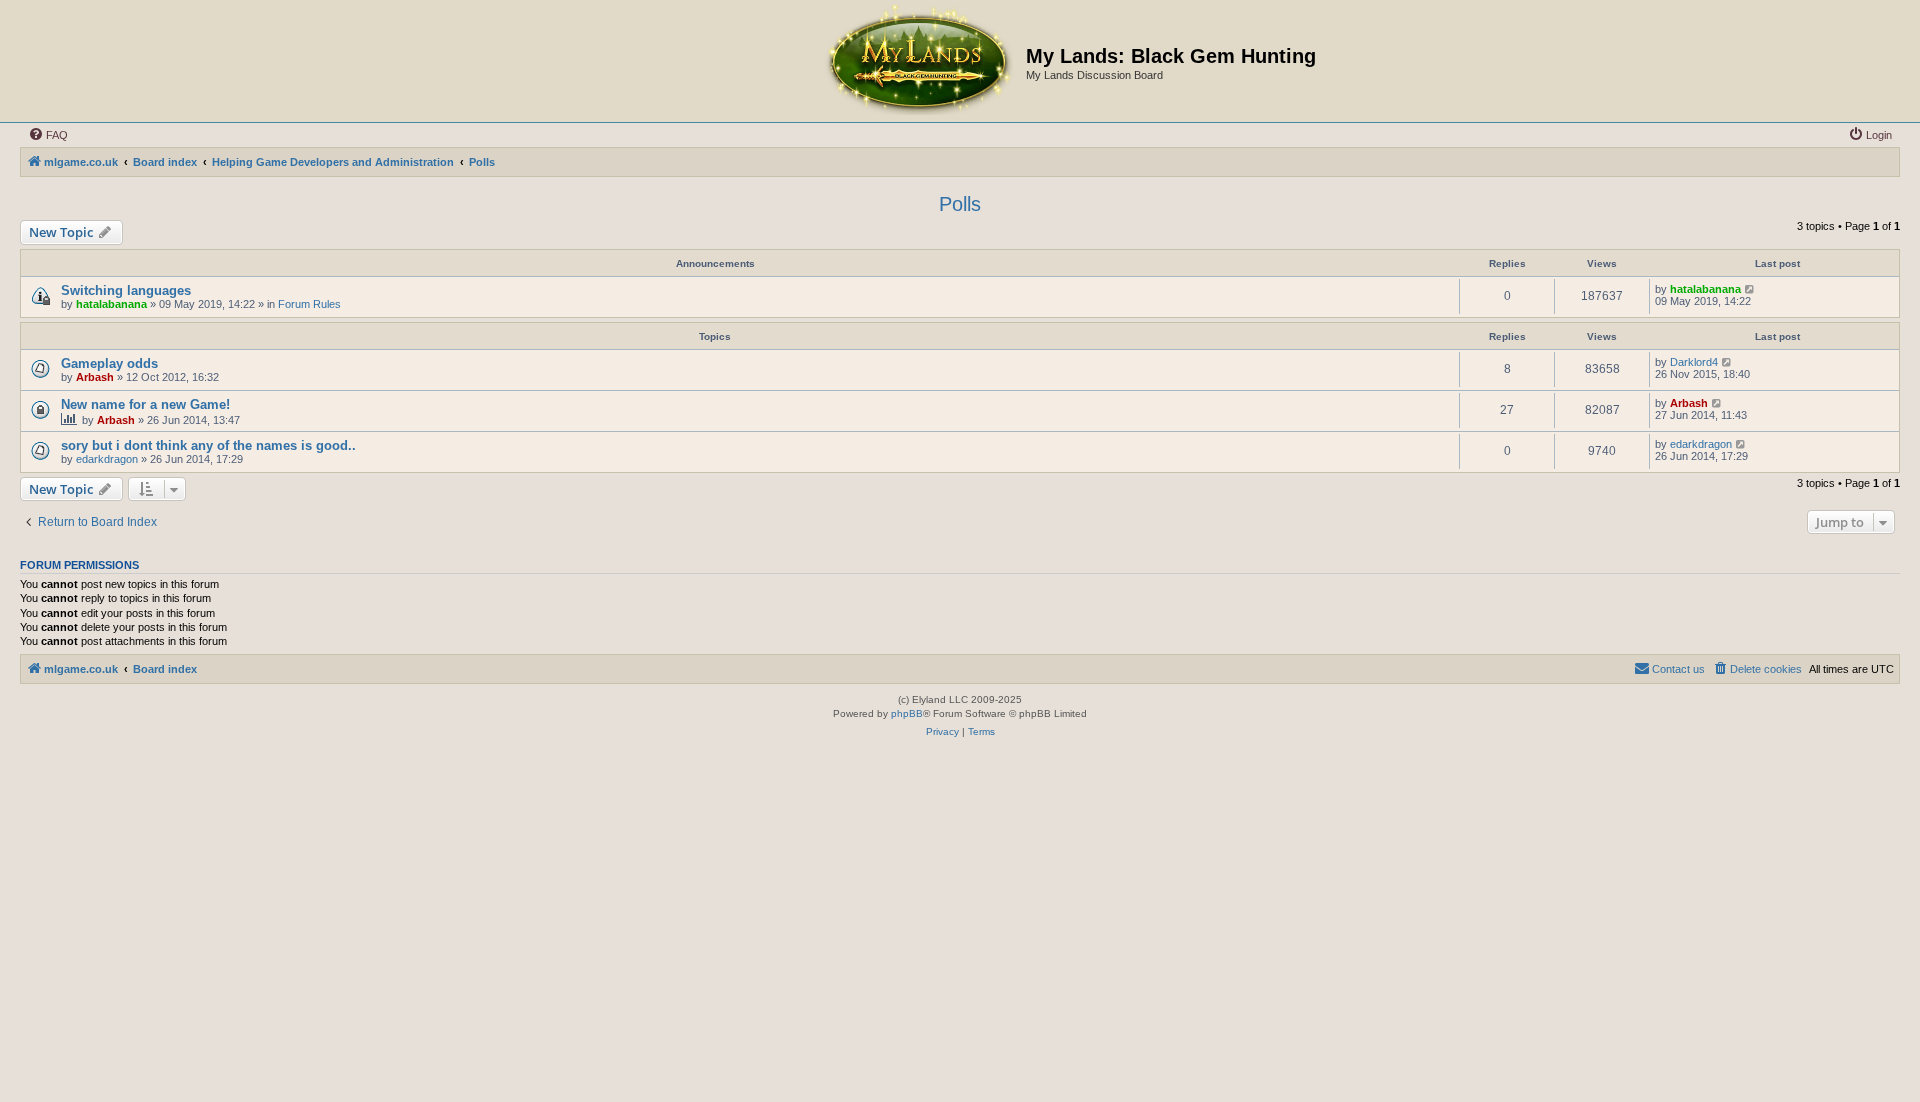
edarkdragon (107, 459)
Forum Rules (309, 304)
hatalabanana (111, 304)
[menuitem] (48, 135)
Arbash (95, 377)
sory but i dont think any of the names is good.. (208, 445)
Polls (960, 204)
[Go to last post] (1750, 289)
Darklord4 (1694, 362)
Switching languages (126, 290)
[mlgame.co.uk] (918, 61)
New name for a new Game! (145, 404)
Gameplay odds (109, 363)
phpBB (907, 713)
